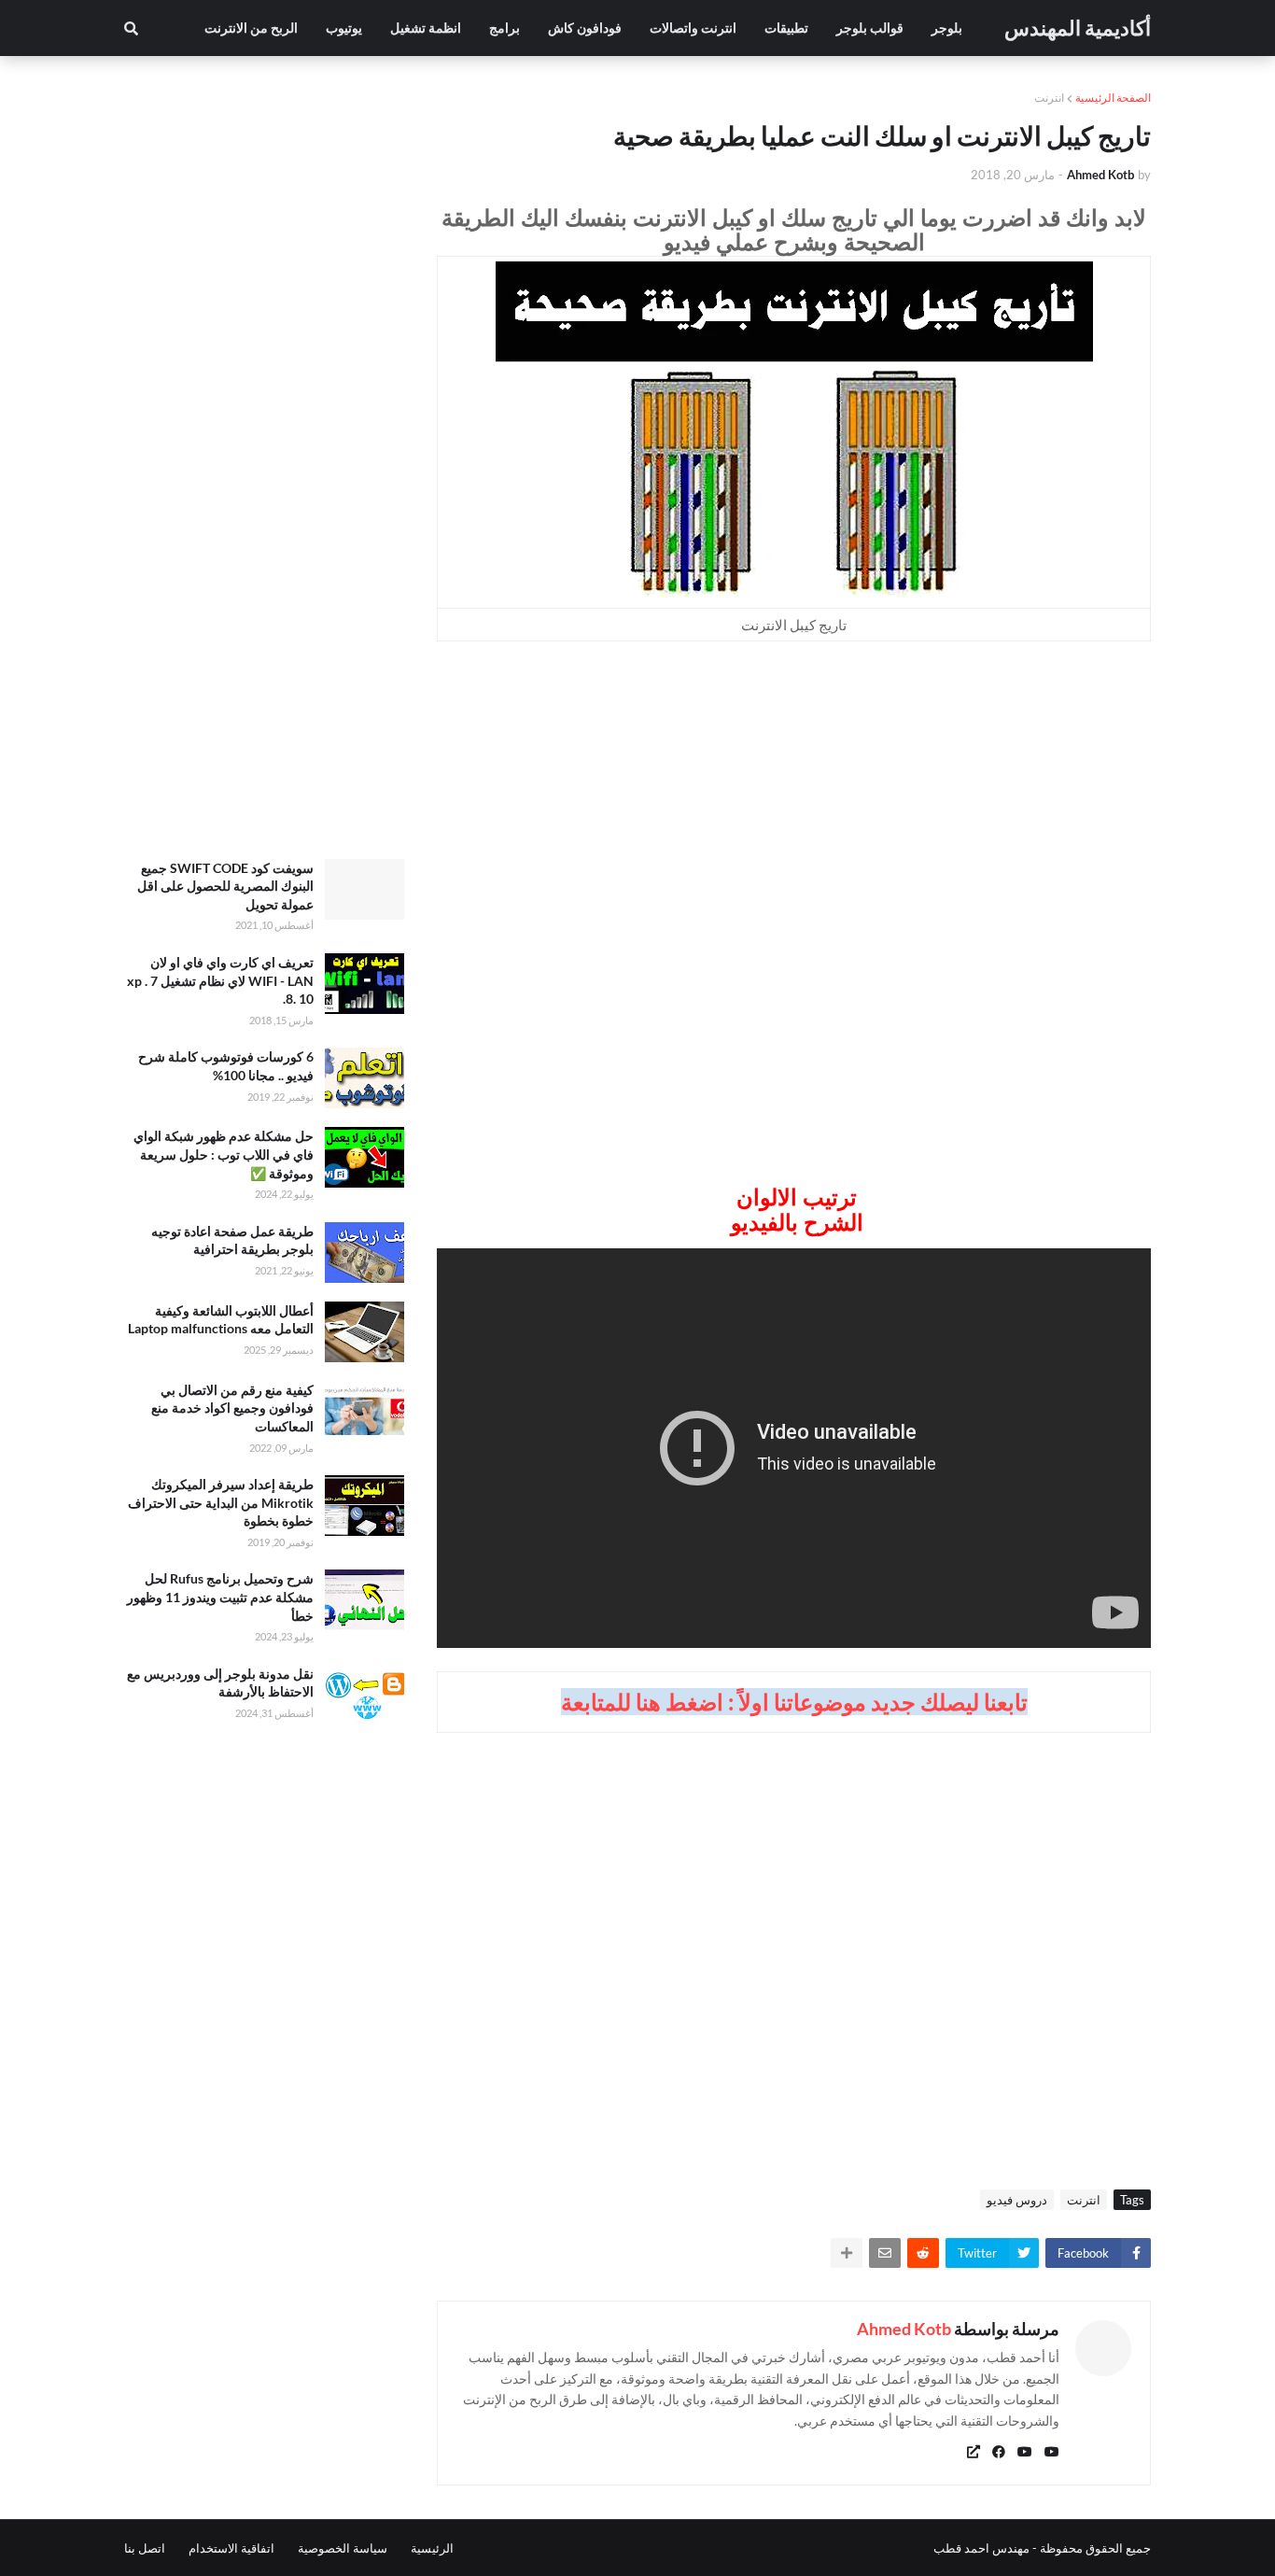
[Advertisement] (794, 795)
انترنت (1049, 98)
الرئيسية (432, 2548)
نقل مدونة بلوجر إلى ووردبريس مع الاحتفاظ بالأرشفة (220, 1683)
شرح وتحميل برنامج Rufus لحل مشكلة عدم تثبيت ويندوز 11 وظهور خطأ (220, 1597)
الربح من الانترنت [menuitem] (251, 28)
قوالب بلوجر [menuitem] (870, 28)
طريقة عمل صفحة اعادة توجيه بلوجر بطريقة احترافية (232, 1240)
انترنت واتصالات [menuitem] (693, 28)
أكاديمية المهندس (1078, 28)
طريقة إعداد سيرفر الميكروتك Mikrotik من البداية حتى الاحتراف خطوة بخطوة (221, 1502)
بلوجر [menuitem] (947, 28)
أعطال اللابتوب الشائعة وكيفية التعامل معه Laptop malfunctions (221, 1320)
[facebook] (999, 2452)
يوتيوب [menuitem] (344, 28)
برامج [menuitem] (504, 28)
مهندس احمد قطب (981, 2548)
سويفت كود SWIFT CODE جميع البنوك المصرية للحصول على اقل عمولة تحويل (225, 886)
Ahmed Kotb (904, 2329)
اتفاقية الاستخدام (231, 2548)
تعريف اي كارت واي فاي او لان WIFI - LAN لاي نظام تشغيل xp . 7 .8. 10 (220, 980)
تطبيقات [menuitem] (786, 28)
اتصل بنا (145, 2548)
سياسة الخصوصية (343, 2548)
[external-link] (974, 2452)
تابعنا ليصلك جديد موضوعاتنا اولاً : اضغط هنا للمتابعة (794, 1702)
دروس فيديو (1017, 2200)
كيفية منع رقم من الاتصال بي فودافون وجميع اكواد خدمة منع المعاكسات (232, 1408)
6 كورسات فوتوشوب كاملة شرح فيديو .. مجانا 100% (226, 1066)
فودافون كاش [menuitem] (585, 28)
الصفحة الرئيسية (1113, 98)
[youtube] (1052, 2452)
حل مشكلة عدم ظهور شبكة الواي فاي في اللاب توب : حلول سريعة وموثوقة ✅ (224, 1154)
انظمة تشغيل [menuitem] (426, 28)
